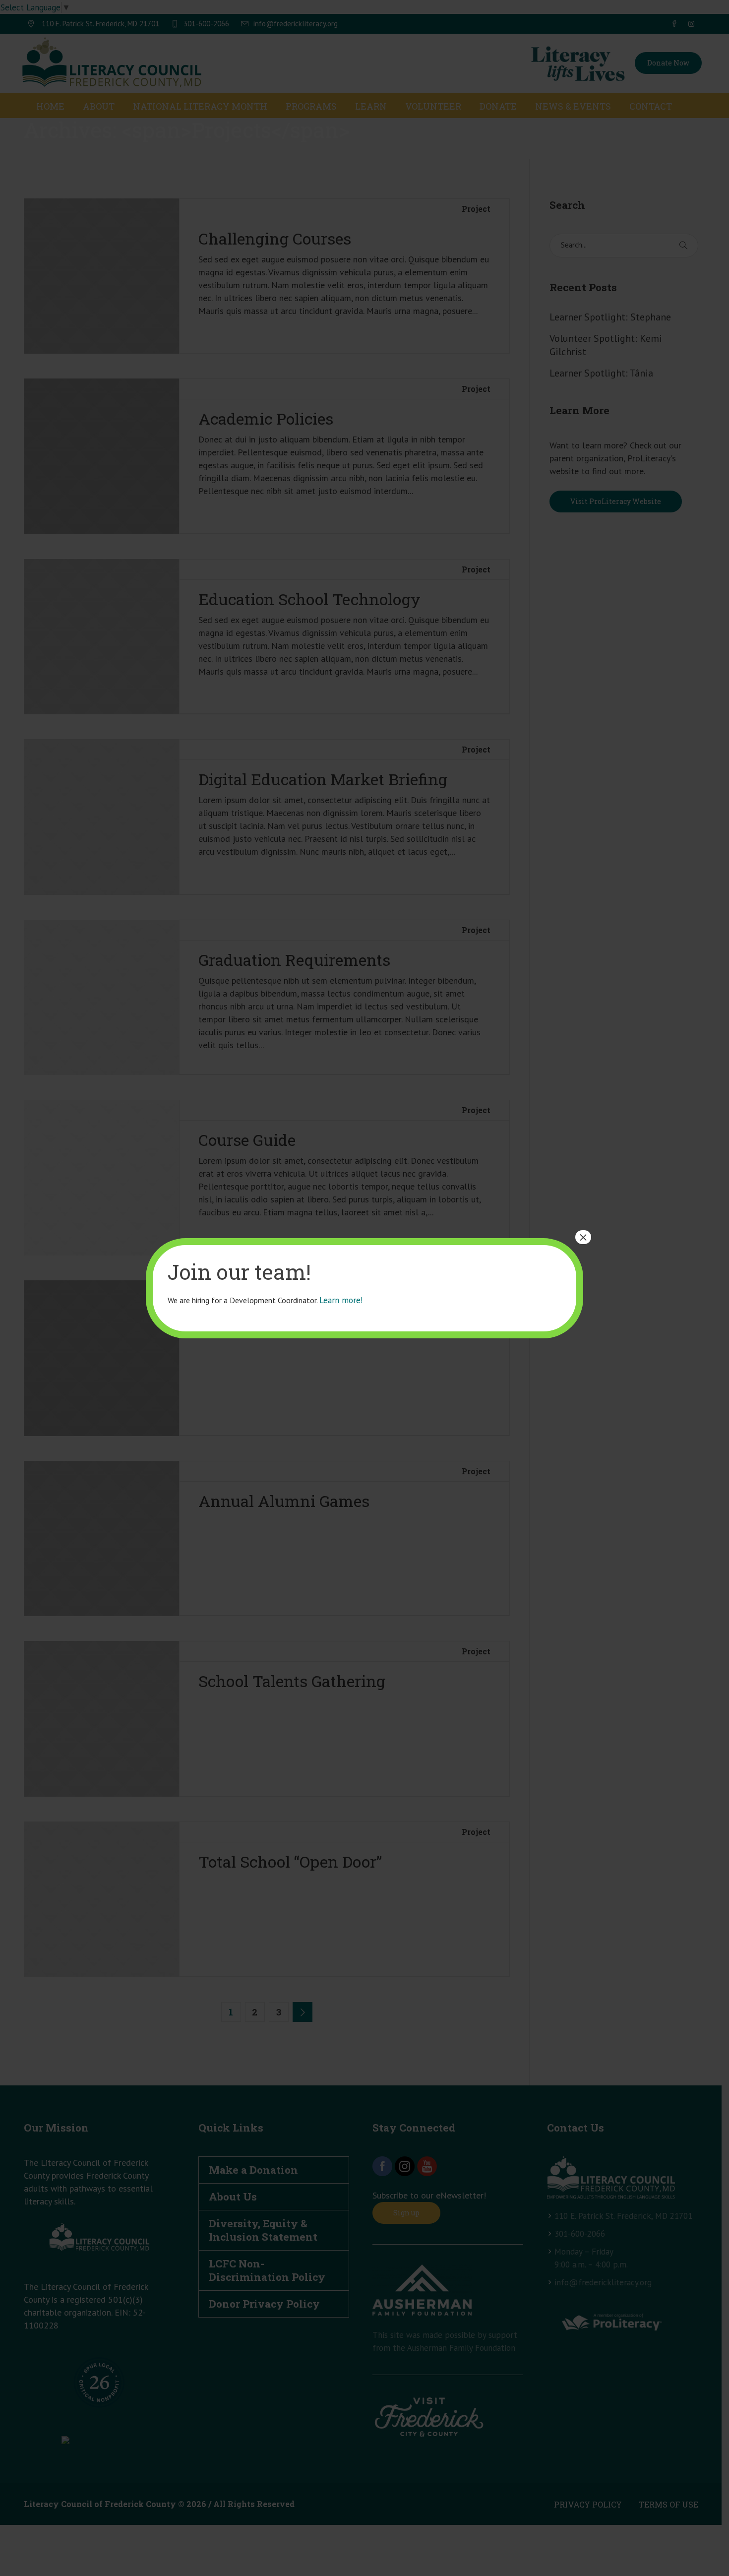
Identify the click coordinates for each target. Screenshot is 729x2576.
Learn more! (341, 1300)
